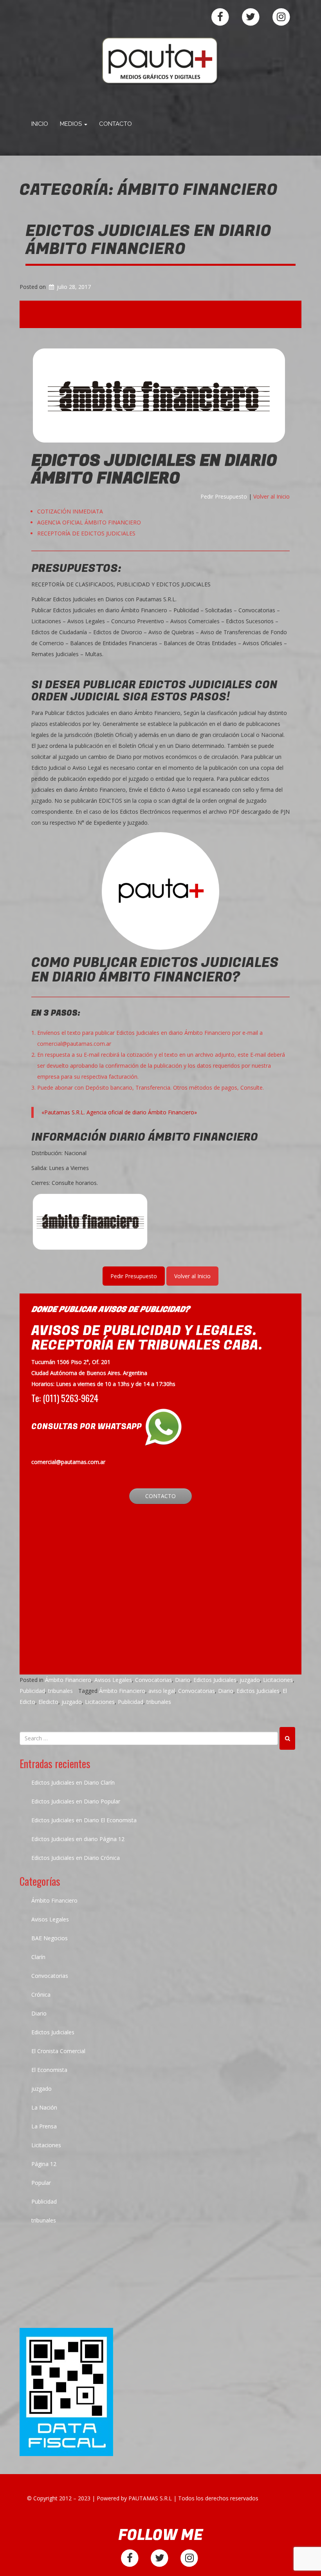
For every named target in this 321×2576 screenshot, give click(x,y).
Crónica (41, 1995)
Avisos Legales (113, 1680)
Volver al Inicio (271, 496)
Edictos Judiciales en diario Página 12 (78, 1839)
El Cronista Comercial (58, 2051)
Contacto (115, 124)
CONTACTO (160, 1496)
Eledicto (48, 1702)
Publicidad (32, 1691)
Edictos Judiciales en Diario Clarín (73, 1782)
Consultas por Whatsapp (87, 1427)
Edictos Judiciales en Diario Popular (76, 1801)
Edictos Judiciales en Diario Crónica (76, 1858)
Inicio (40, 124)
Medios (72, 124)
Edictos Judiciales (215, 1680)
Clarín (38, 1957)
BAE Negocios (50, 1938)
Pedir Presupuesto (224, 496)
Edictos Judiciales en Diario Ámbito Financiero (148, 240)
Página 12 (44, 2164)
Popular (41, 2183)
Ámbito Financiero (68, 1680)
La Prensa (44, 2126)
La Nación (44, 2107)
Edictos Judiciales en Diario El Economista (84, 1820)
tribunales (60, 1691)
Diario (183, 1680)
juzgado (250, 1680)
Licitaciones (278, 1680)
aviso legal (162, 1691)
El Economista (49, 2070)
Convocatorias (153, 1680)
